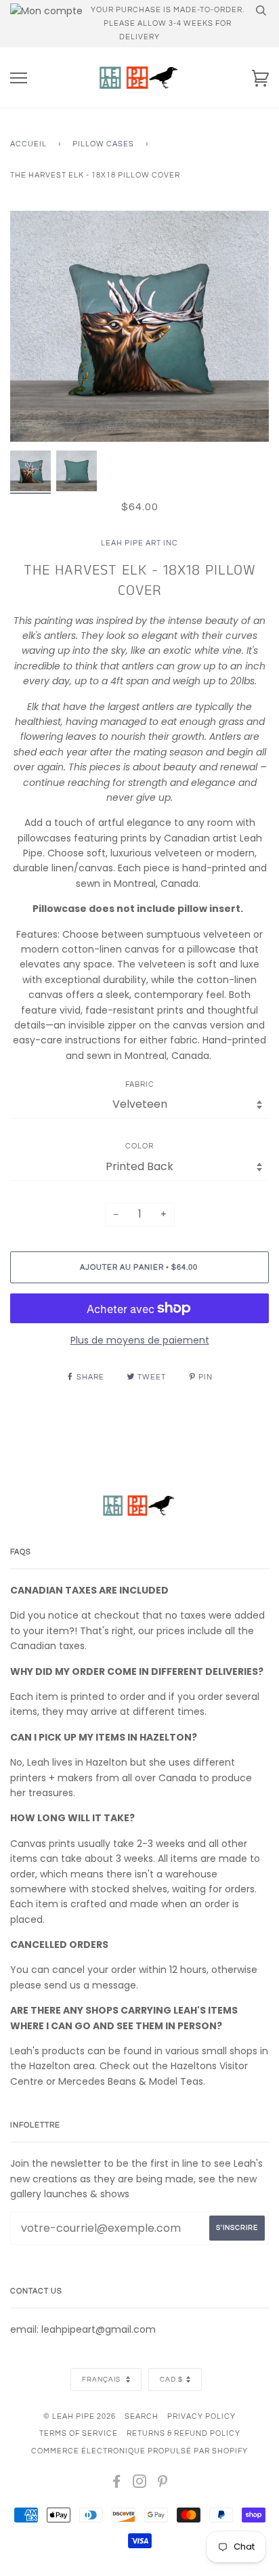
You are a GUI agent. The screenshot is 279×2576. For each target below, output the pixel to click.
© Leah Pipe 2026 (80, 2416)
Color (139, 1146)
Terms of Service (79, 2433)
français (102, 2380)
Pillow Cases (103, 144)
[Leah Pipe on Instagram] (140, 2484)
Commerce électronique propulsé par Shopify (139, 2451)
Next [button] (244, 327)
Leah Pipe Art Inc (139, 543)
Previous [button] (33, 327)
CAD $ (171, 2380)
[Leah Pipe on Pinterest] (163, 2484)
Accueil (28, 144)
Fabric (140, 1084)
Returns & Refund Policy (184, 2433)
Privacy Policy (201, 2416)
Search (142, 2416)
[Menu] (19, 78)
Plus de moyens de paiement (140, 1340)
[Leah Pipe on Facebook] (117, 2484)
